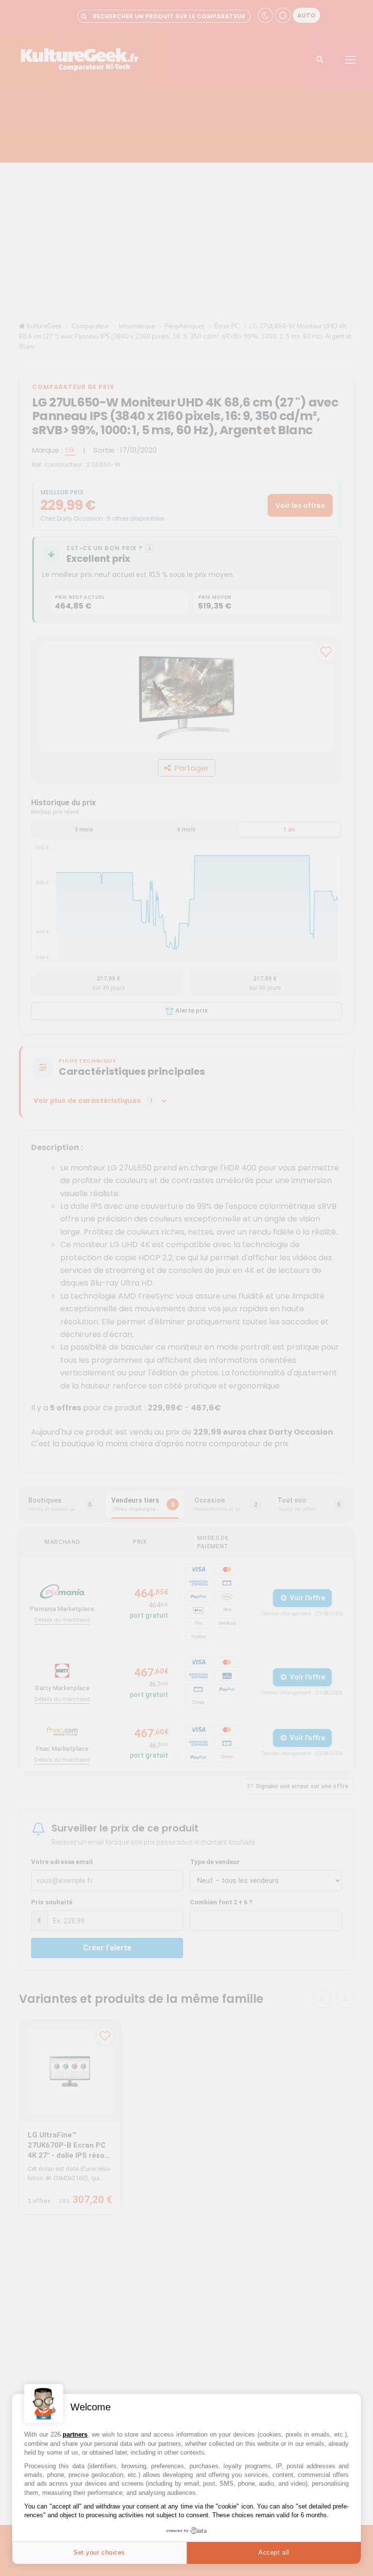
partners (75, 2434)
